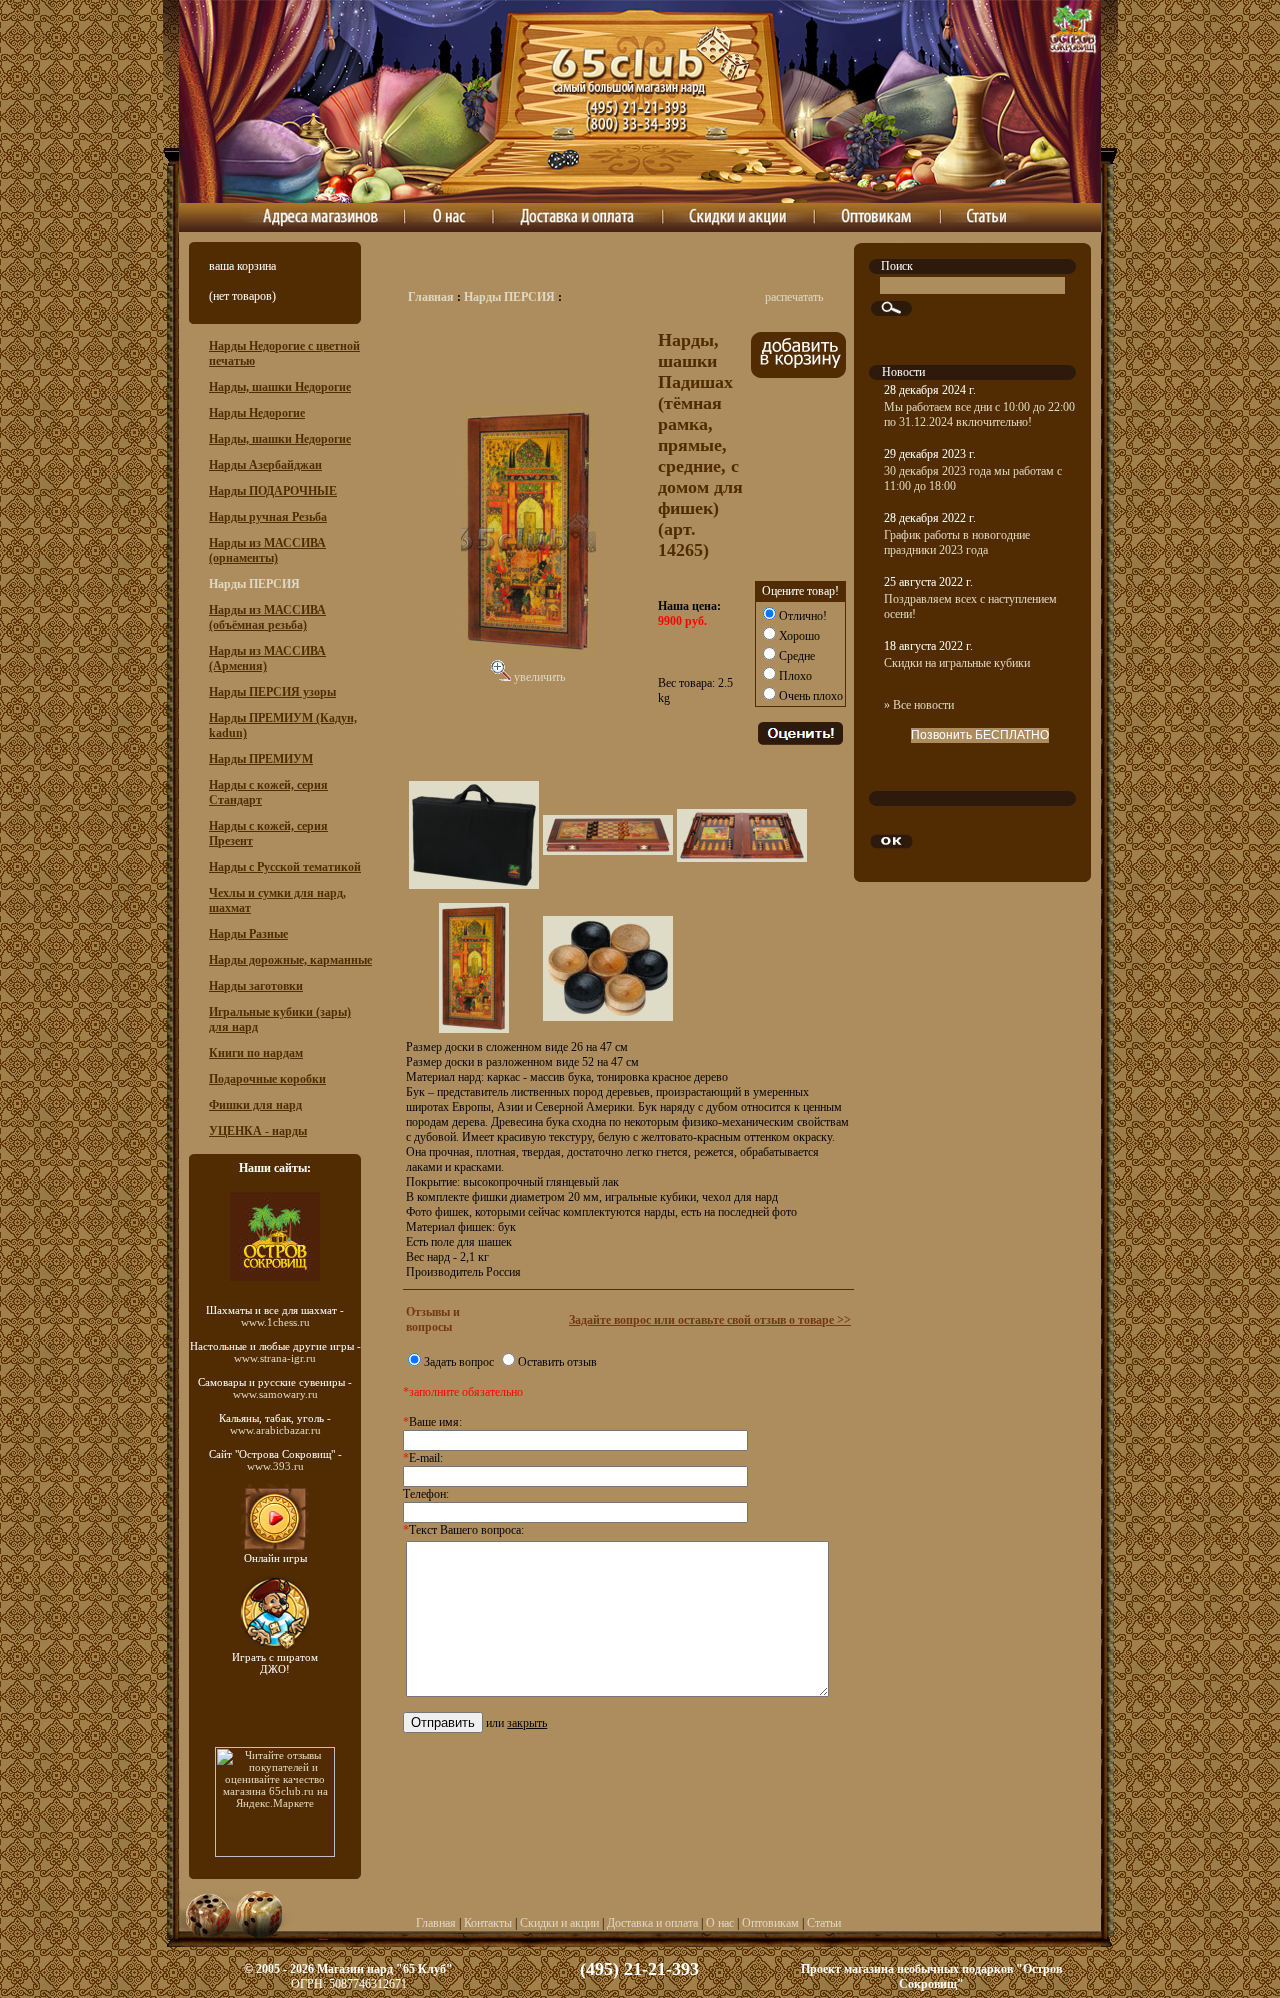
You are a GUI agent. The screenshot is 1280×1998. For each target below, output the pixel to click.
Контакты (488, 1923)
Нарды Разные (248, 934)
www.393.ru (275, 1466)
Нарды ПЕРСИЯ (509, 297)
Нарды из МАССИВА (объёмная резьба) (267, 617)
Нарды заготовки (256, 986)
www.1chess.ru (275, 1322)
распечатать (794, 297)
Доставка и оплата (652, 1923)
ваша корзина (242, 266)
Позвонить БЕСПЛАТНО (980, 735)
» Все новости (919, 705)
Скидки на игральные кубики (957, 663)
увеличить (538, 677)
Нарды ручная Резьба (268, 517)
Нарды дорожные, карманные (290, 960)
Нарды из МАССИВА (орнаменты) (267, 550)
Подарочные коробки (267, 1079)
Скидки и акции (559, 1923)
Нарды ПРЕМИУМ (261, 759)
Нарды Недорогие (257, 413)
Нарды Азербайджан (265, 465)
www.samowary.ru (275, 1394)
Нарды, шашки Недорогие (280, 387)
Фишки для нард (255, 1105)
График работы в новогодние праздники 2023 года (957, 542)
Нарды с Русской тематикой (285, 867)
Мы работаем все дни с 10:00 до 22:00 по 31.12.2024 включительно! (979, 414)
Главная (431, 297)
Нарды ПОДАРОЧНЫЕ (273, 491)
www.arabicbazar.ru (275, 1430)
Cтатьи (824, 1923)
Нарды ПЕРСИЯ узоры (272, 692)
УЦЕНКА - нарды (258, 1131)
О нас (720, 1923)
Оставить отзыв (557, 1362)
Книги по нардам (256, 1053)
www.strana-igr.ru (275, 1358)
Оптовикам (770, 1923)
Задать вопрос (459, 1362)
